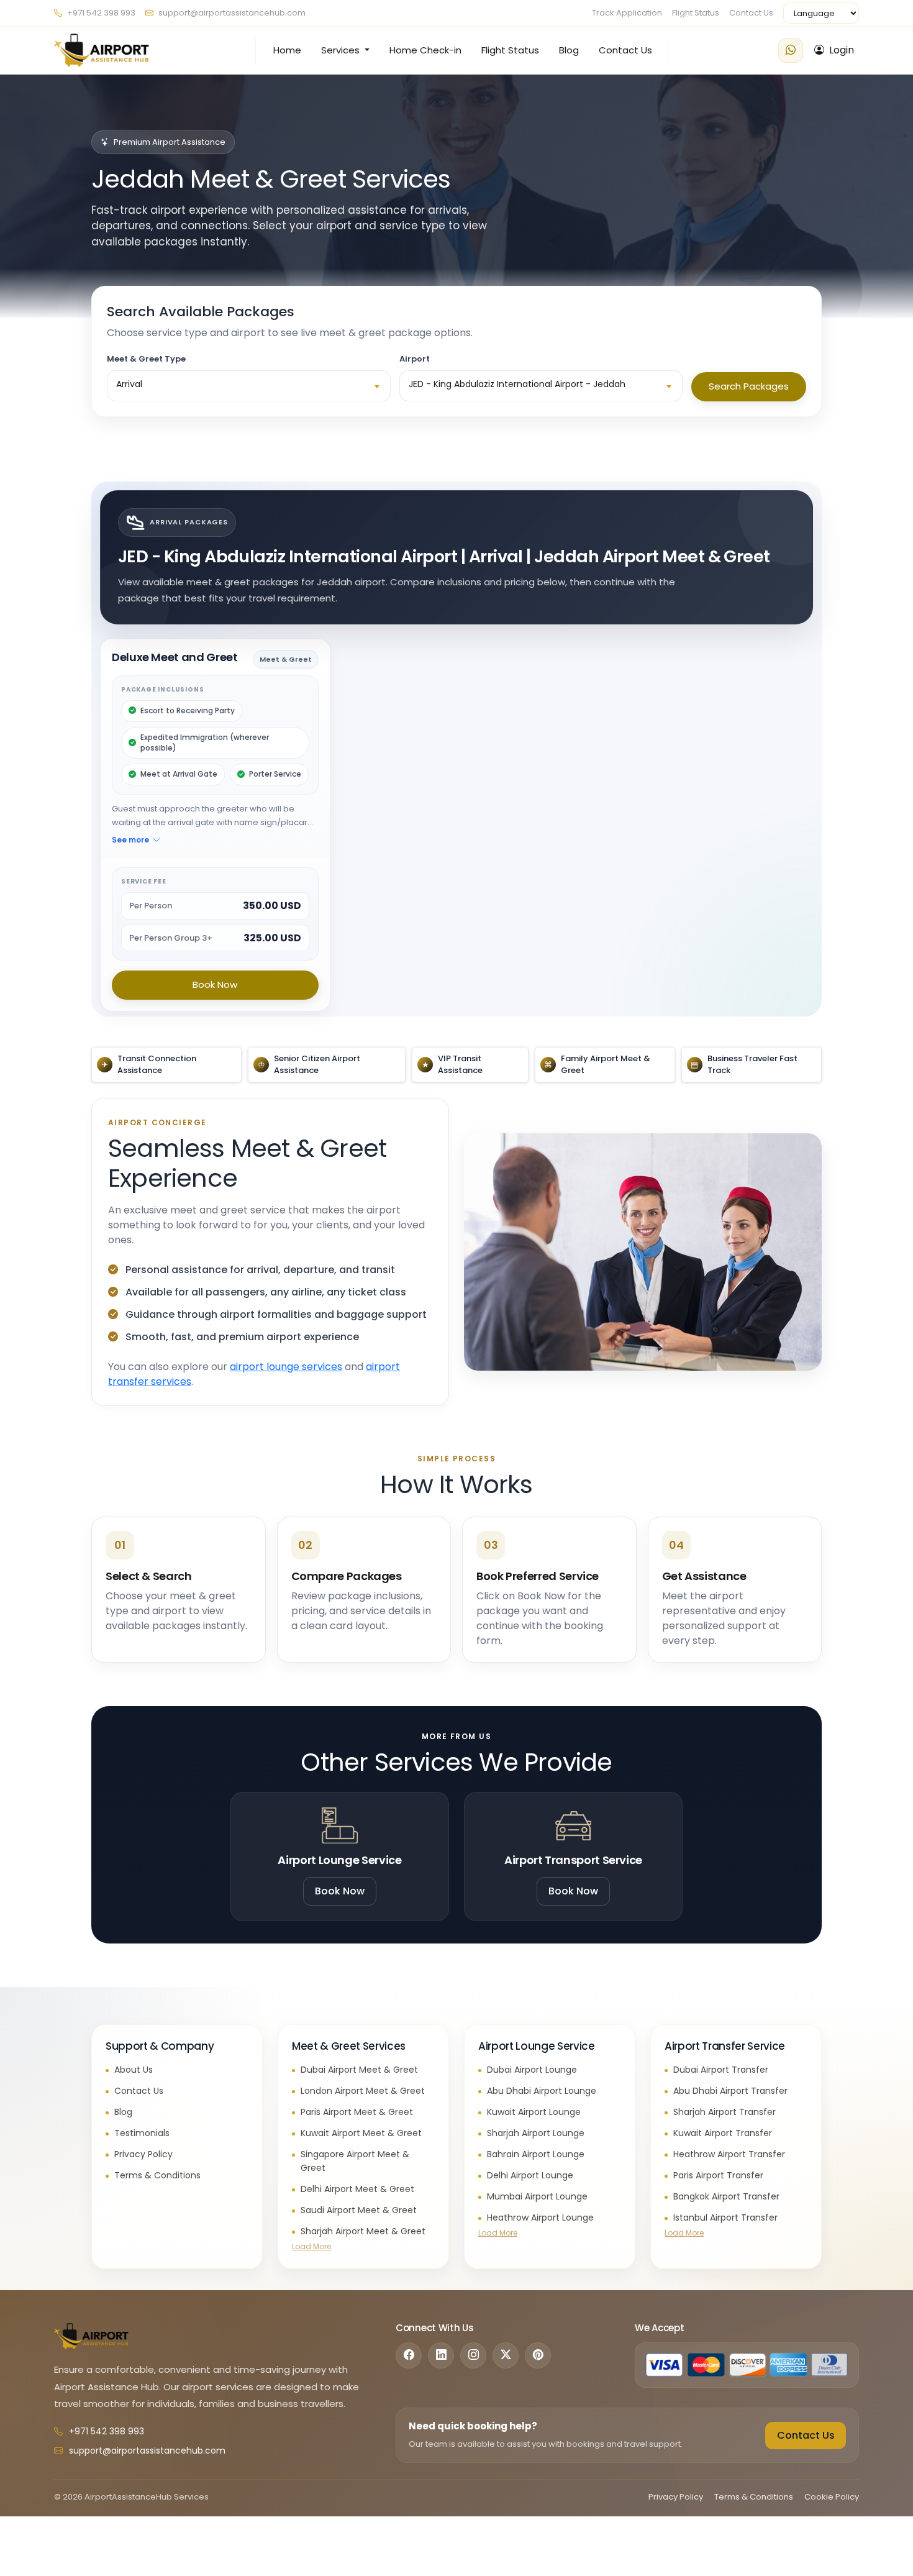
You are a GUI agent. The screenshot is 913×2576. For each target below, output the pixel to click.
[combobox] (249, 386)
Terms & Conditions (157, 2175)
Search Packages (749, 386)
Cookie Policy (832, 2497)
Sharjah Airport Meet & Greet (363, 2231)
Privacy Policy (143, 2154)
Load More (311, 2246)
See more (130, 840)
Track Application (627, 13)
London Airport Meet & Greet (363, 2091)
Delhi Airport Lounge (530, 2175)
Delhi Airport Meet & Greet (357, 2189)
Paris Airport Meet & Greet (357, 2112)
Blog (569, 50)
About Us (134, 2070)
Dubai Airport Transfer (721, 2070)
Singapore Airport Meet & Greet (355, 2161)
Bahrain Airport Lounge (536, 2154)
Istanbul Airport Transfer (725, 2217)
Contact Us (751, 13)
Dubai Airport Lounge (532, 2070)
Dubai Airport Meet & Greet (359, 2070)
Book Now (215, 984)
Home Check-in (425, 50)
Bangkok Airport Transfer (726, 2196)
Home (287, 50)
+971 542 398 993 (100, 13)
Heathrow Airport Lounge (540, 2217)
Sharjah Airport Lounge (536, 2133)
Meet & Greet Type (146, 359)
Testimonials (142, 2133)
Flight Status (696, 13)
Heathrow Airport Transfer (729, 2154)
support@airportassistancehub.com (232, 13)
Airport (415, 359)
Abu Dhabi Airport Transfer (730, 2091)
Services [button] (342, 50)
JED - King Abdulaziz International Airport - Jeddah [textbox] (517, 384)
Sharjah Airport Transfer (724, 2112)
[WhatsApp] (791, 50)
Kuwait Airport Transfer (723, 2133)
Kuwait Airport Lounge (534, 2112)
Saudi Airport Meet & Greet (359, 2210)
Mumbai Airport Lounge (537, 2196)
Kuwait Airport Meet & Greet (361, 2133)
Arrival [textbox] (129, 384)
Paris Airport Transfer (718, 2175)
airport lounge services (286, 1367)
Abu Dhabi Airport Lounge (542, 2091)
